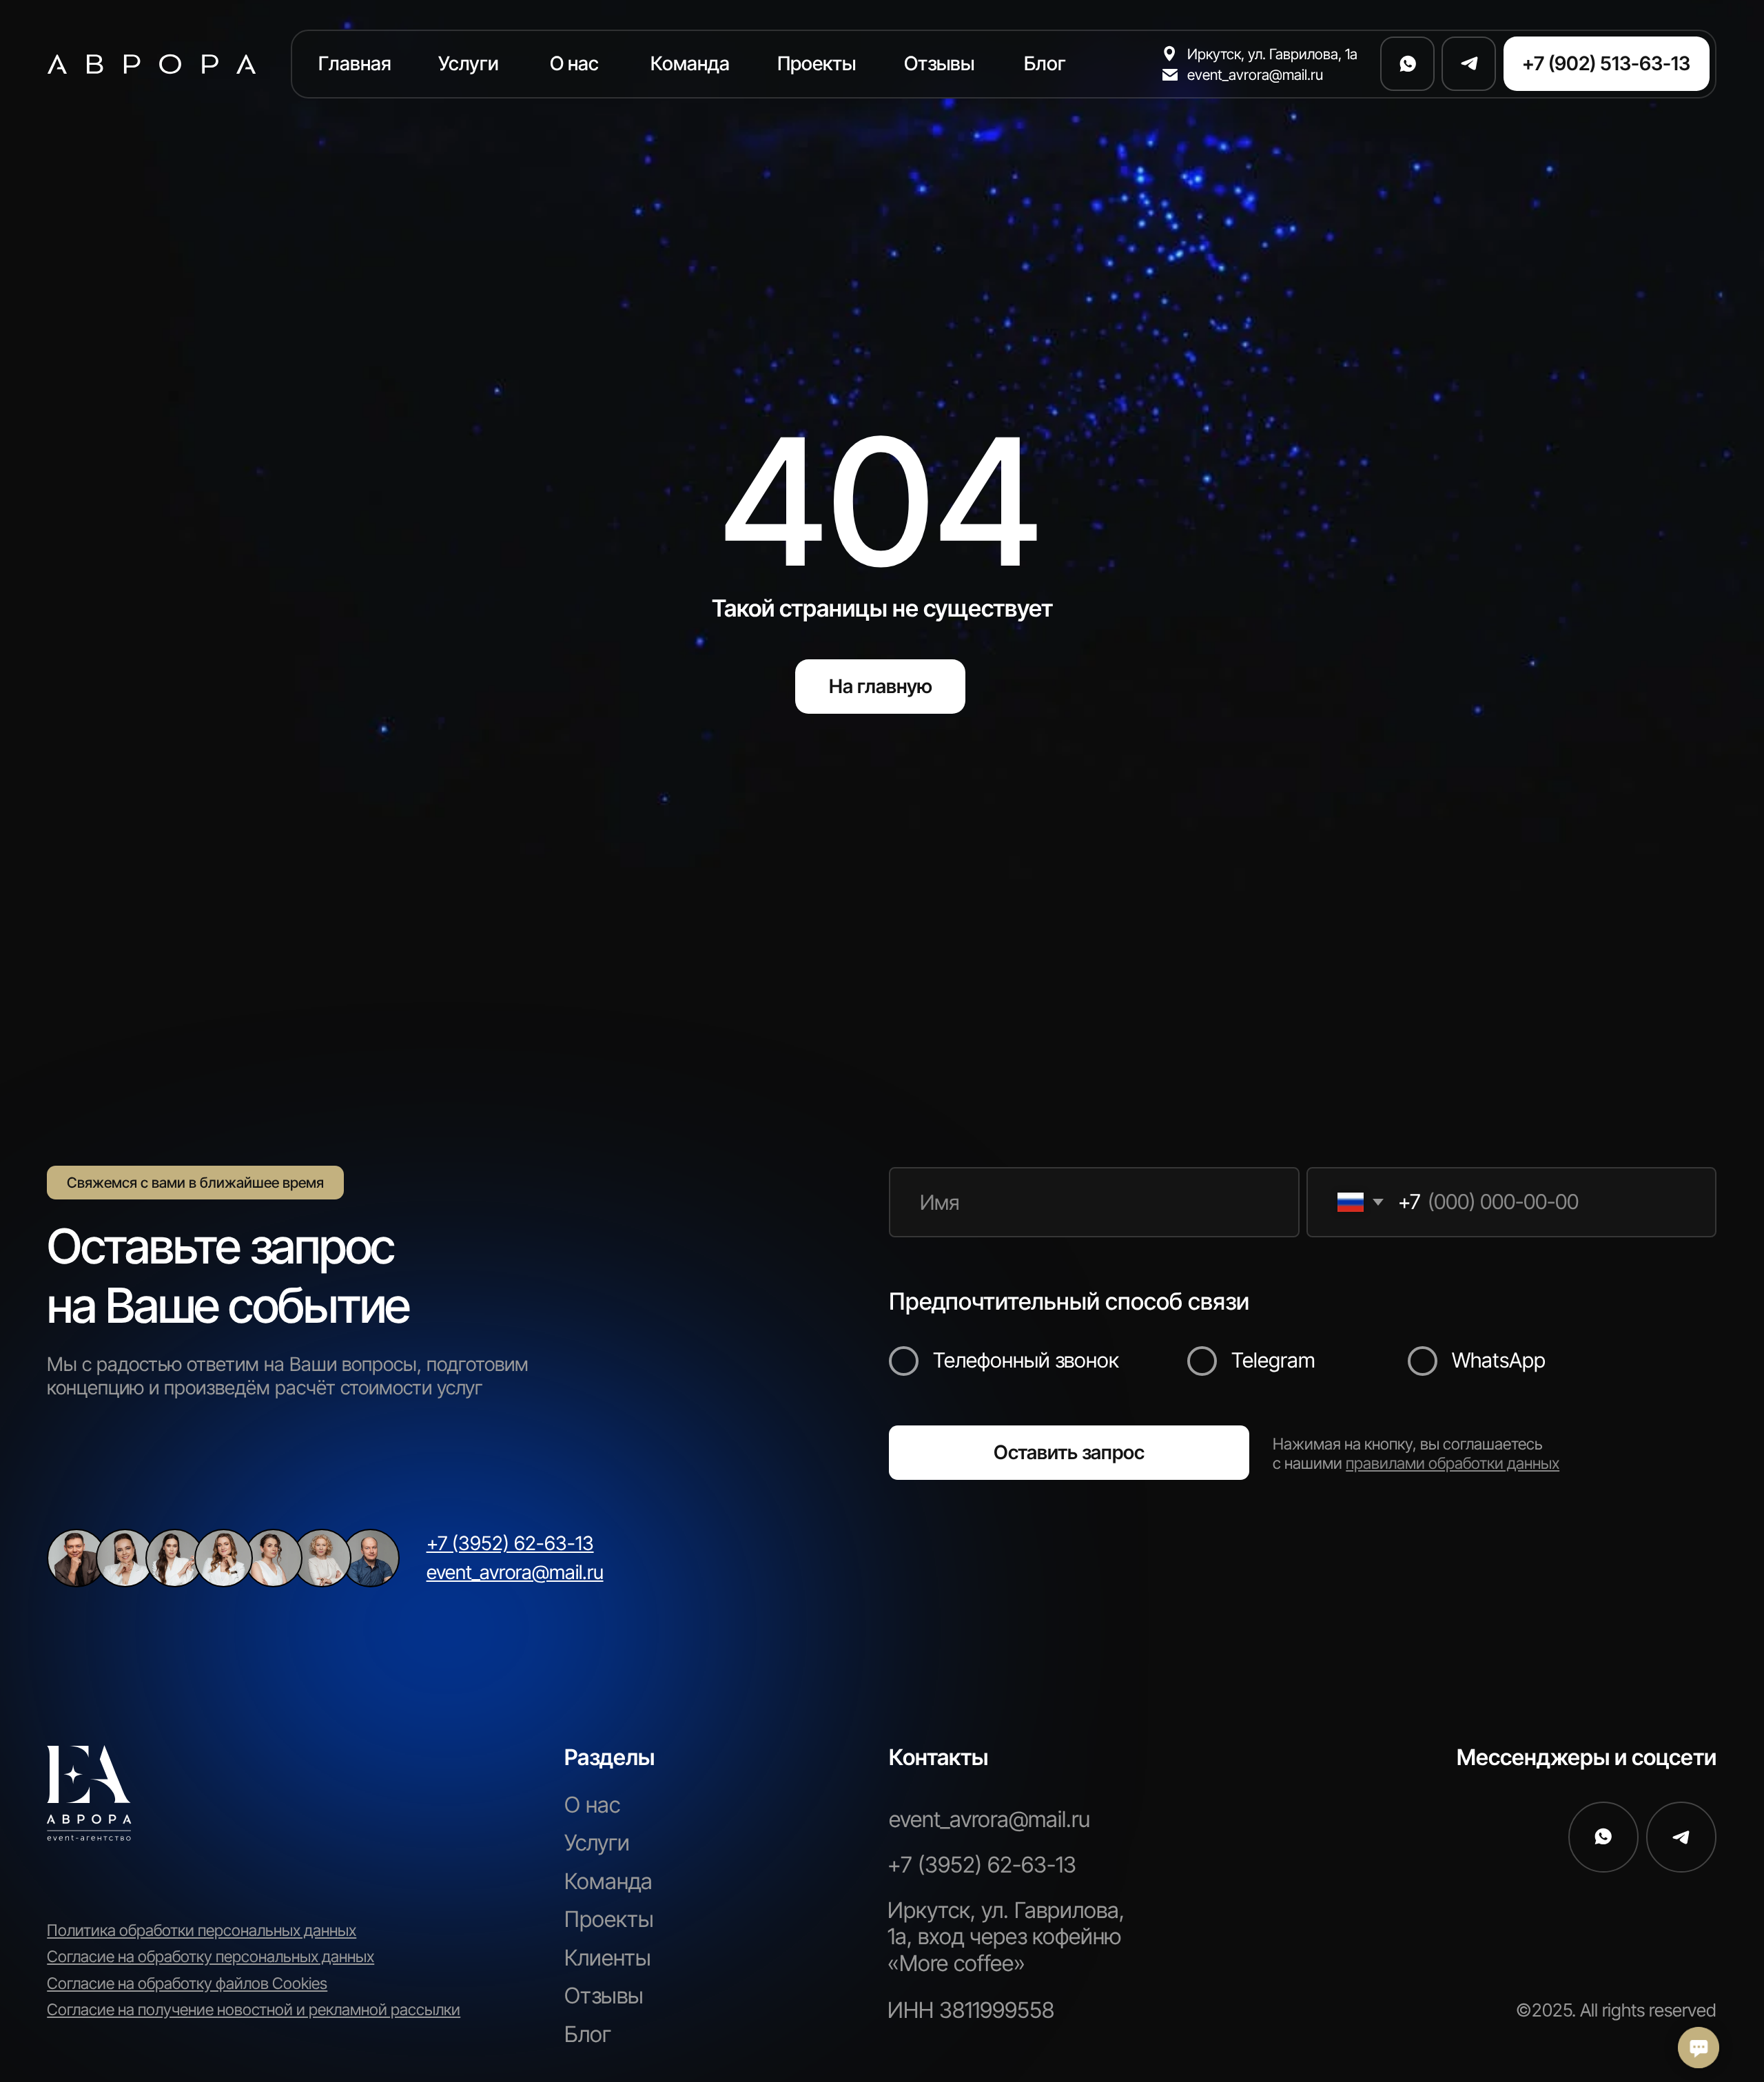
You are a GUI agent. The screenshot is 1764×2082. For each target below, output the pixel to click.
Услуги (597, 1843)
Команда (608, 1881)
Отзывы (604, 1996)
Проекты (609, 1919)
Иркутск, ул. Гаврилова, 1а (1272, 54)
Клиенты (608, 1958)
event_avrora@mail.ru (1255, 74)
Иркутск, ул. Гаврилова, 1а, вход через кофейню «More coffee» (1006, 1937)
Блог (588, 2034)
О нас (592, 1805)
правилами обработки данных (1453, 1463)
